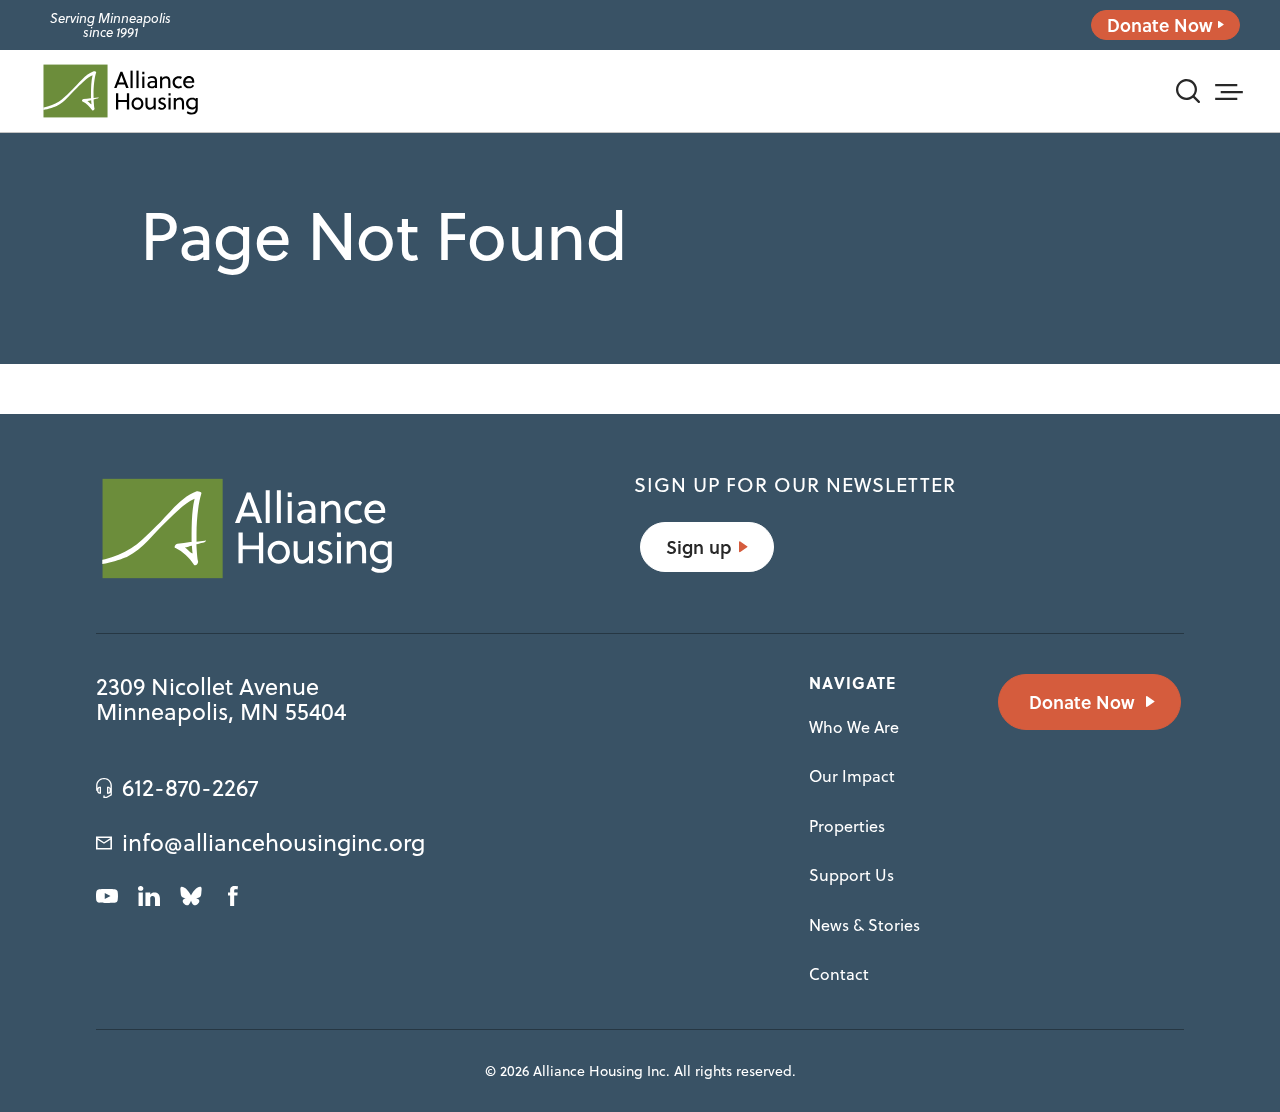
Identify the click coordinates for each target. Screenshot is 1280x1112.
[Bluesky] (191, 896)
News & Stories (864, 925)
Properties (847, 826)
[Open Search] (1188, 91)
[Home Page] (120, 91)
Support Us (851, 875)
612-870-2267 (190, 788)
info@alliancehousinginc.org (273, 843)
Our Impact (852, 776)
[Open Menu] (1227, 89)
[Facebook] (233, 896)
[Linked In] (149, 896)
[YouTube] (107, 896)
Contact (839, 974)
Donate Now (1160, 25)
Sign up (698, 547)
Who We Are (854, 727)
